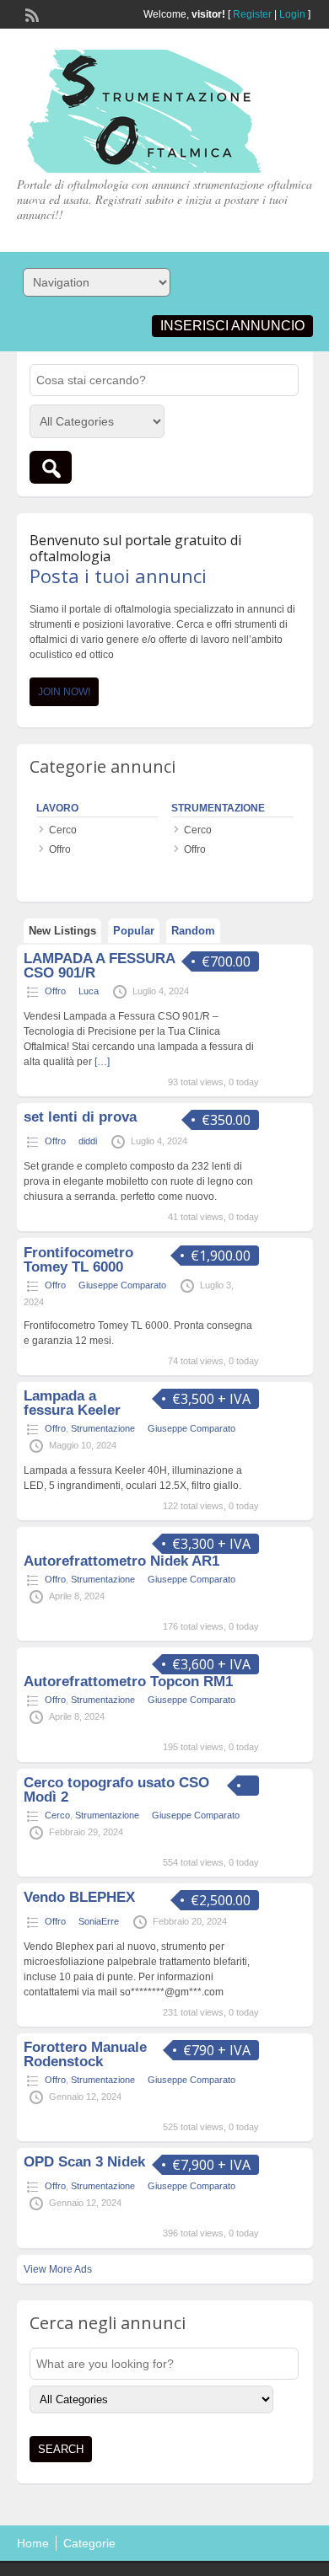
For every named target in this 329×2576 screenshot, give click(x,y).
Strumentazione (218, 808)
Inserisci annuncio (232, 326)
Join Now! (64, 692)
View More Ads (58, 2269)
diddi (88, 1141)
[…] (102, 1062)
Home (33, 2543)
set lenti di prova (80, 1117)
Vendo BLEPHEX (79, 1897)
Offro (60, 849)
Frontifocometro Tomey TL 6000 (78, 1260)
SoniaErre (99, 1921)
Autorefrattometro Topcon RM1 (128, 1682)
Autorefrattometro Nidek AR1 (121, 1561)
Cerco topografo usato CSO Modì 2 (116, 1790)
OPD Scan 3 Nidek (84, 2162)
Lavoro (57, 808)
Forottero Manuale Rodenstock (85, 2054)
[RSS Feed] (30, 13)
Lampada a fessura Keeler (72, 1403)
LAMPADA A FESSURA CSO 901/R (99, 966)
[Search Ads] (51, 467)
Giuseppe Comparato (122, 1285)
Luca (89, 991)
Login (292, 14)
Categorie (89, 2543)
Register (252, 14)
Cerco (63, 830)
